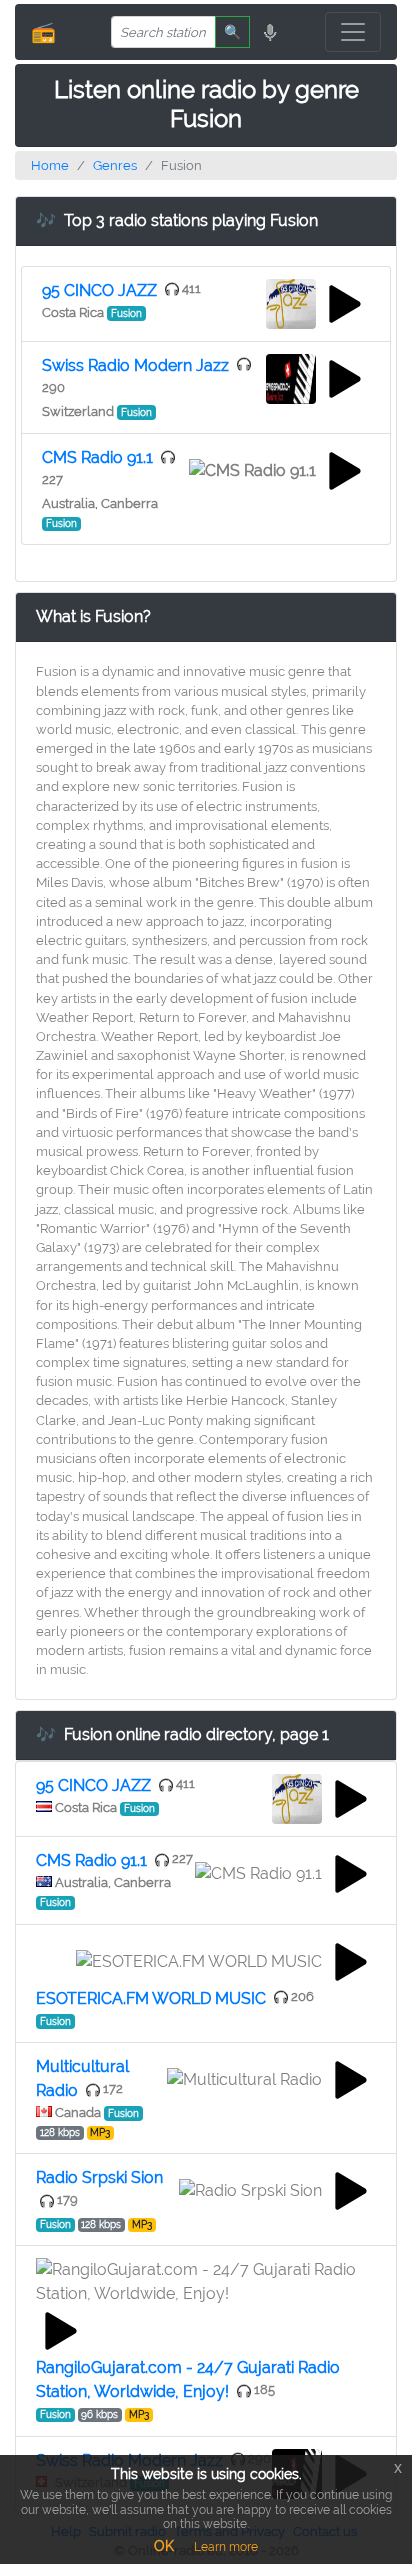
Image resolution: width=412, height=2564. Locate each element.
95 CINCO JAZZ (99, 290)
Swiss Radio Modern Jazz (135, 365)
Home (50, 165)
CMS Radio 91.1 (97, 457)
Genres (115, 165)
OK (164, 2546)
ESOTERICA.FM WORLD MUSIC (151, 1998)
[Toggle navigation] (353, 32)
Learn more (226, 2547)
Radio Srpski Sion (99, 2177)
